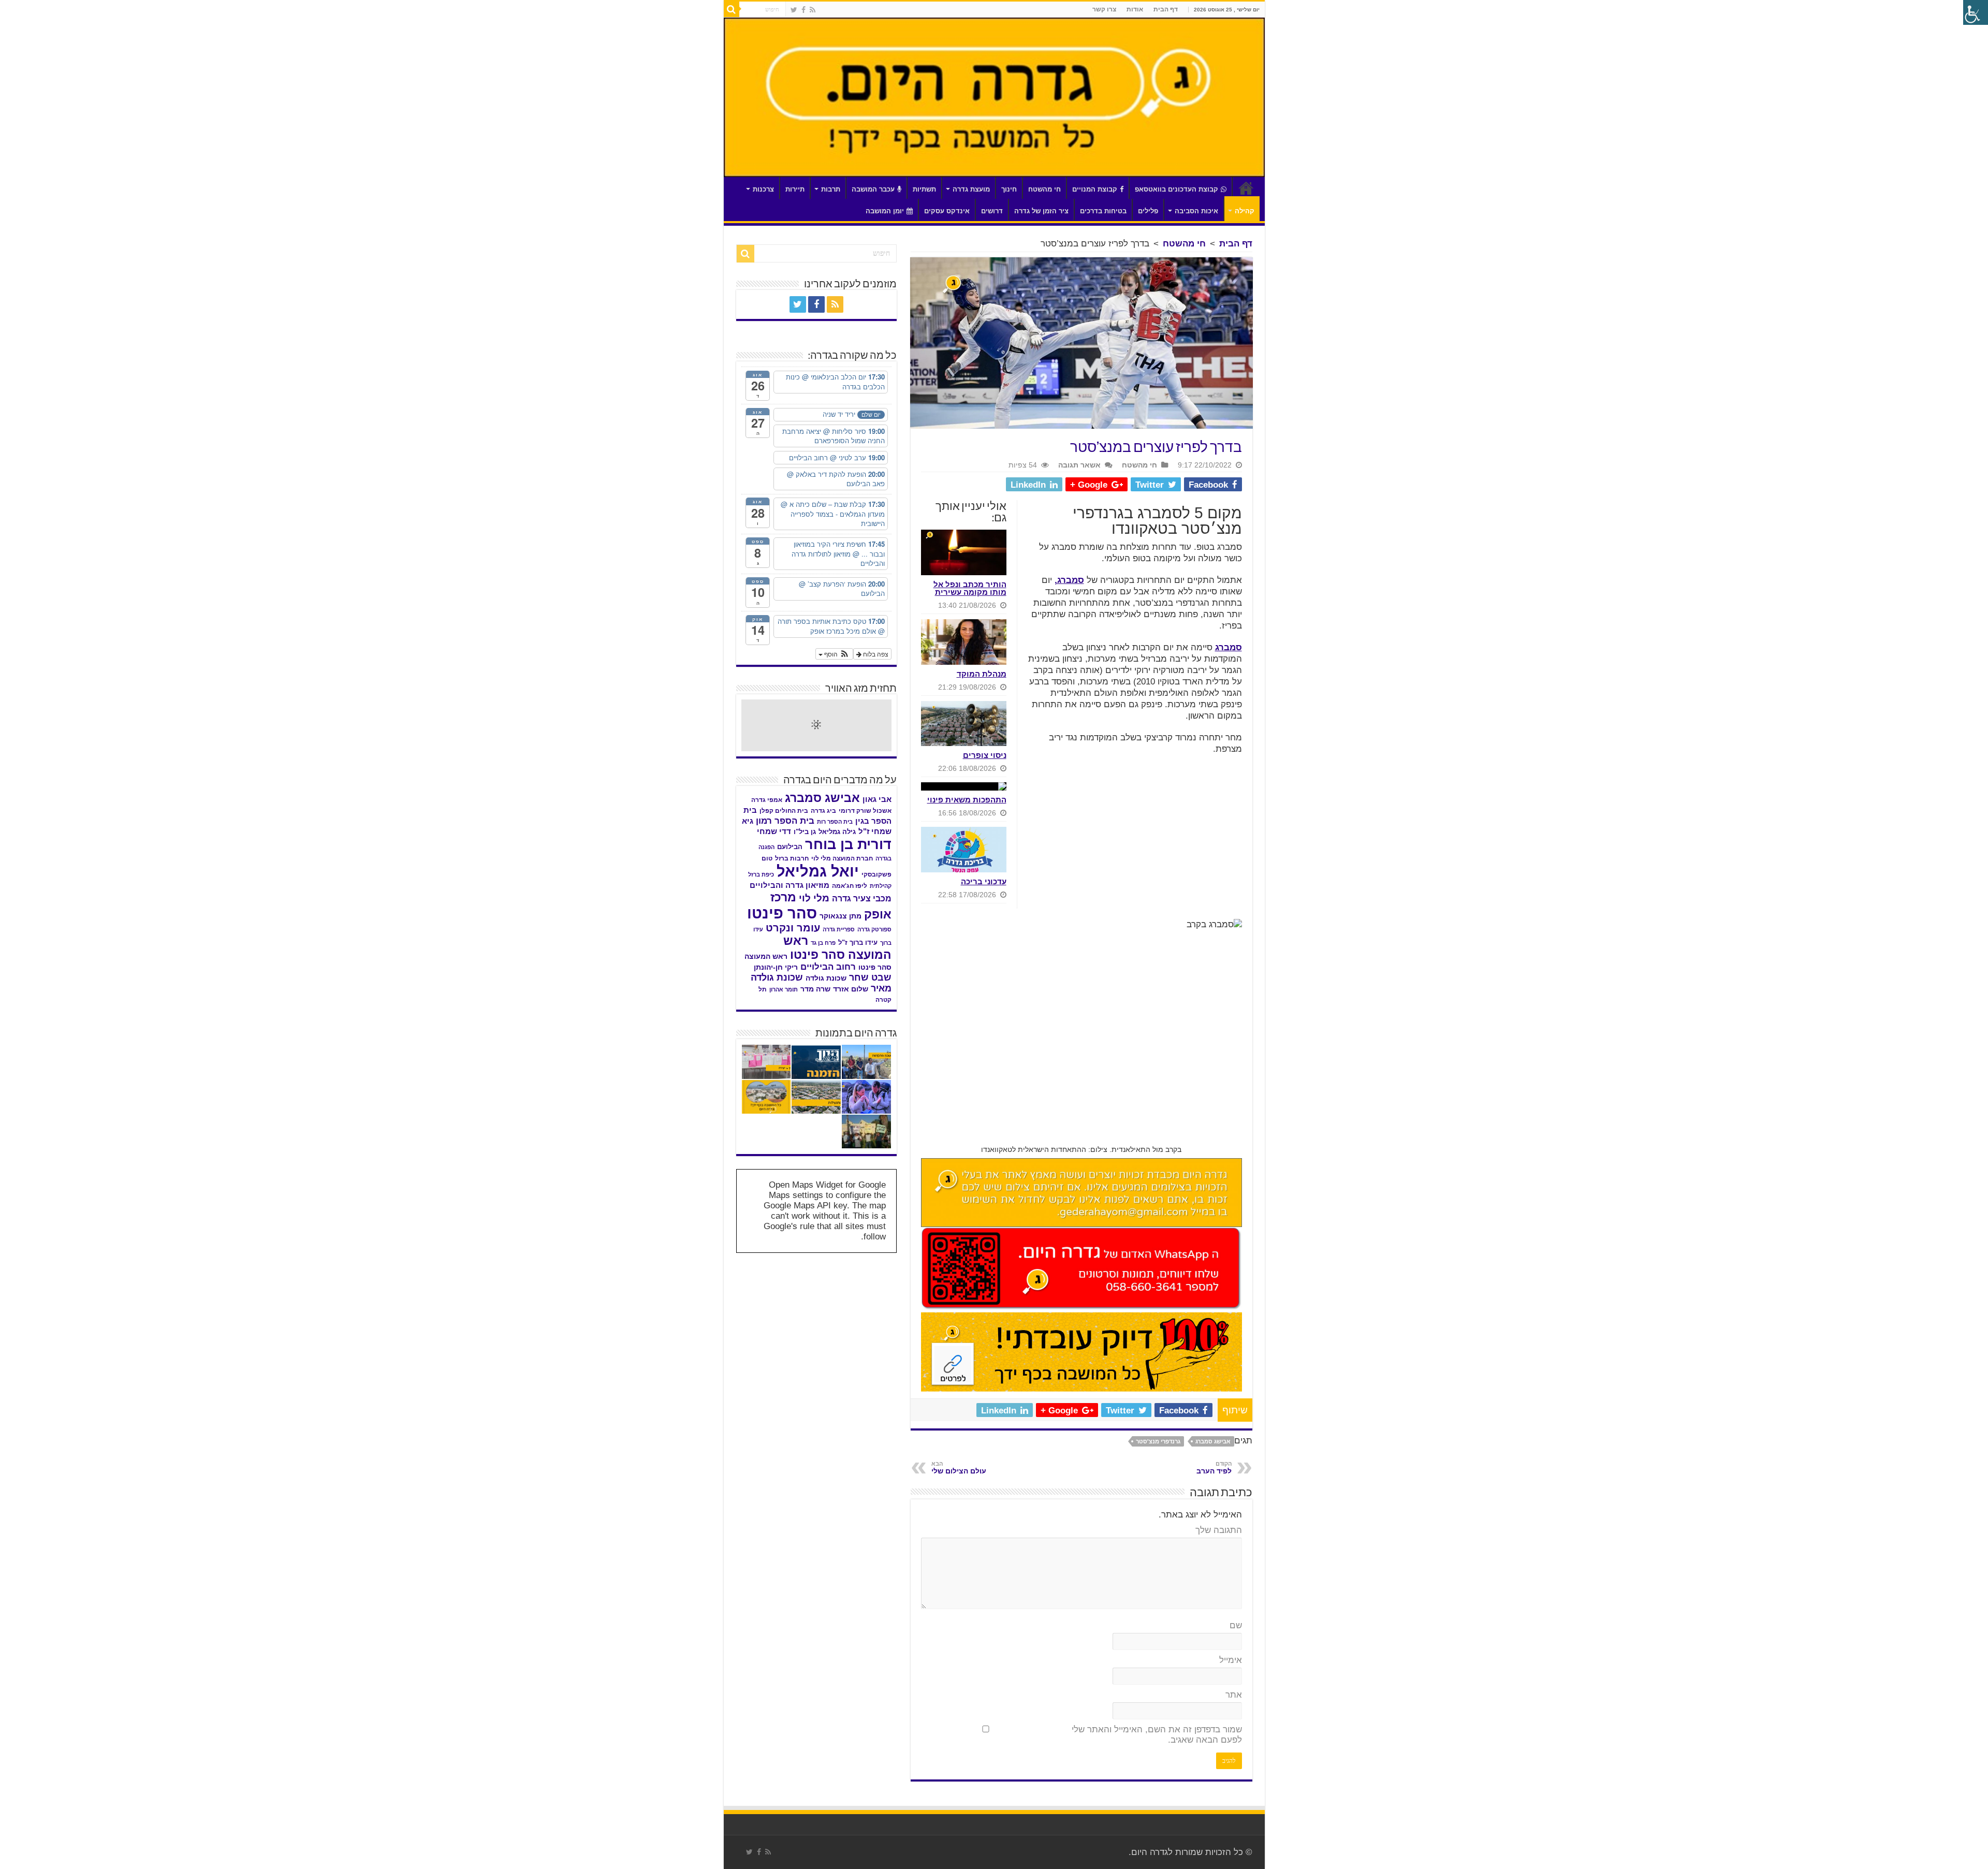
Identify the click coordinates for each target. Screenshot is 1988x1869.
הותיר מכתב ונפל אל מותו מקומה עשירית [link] (970, 588)
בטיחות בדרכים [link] (1103, 211)
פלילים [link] (1148, 211)
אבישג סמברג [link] (1213, 1441)
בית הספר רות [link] (835, 822)
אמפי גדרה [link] (767, 800)
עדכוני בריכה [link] (984, 881)
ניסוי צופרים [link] (985, 755)
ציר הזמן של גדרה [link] (1041, 211)
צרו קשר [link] (1104, 9)
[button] (834, 654)
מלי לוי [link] (814, 898)
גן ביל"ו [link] (805, 832)
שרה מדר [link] (815, 989)
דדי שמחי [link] (774, 831)
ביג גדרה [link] (823, 811)
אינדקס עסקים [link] (947, 211)
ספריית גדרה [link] (839, 929)
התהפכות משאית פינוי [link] (967, 800)
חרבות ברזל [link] (792, 858)
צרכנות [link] (763, 189)
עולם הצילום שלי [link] (959, 1468)
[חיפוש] (732, 9)
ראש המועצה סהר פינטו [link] (837, 948)
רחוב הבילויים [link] (828, 967)
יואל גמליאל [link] (818, 871)
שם (1236, 1625)
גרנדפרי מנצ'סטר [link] (1158, 1441)
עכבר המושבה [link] (873, 189)
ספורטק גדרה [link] (874, 929)
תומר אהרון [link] (784, 989)
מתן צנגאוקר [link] (840, 916)
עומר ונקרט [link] (793, 928)
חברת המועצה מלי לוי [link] (842, 858)
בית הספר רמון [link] (785, 821)
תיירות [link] (795, 189)
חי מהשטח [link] (1044, 189)
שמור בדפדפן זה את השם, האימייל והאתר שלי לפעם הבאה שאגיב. (1157, 1735)
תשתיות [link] (924, 189)
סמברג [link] (1229, 647)
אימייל (1231, 1660)
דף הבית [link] (1166, 9)
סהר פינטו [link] (782, 913)
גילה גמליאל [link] (837, 832)
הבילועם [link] (790, 847)
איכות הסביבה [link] (1196, 211)
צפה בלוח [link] (875, 654)
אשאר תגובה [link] (1079, 465)
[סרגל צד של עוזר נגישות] (1976, 12)
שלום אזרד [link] (851, 989)
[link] (813, 10)
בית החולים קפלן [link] (784, 811)
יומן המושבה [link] (885, 211)
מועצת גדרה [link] (971, 189)
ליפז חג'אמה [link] (850, 886)
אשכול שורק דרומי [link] (865, 811)
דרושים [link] (992, 211)
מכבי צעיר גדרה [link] (862, 898)
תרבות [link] (831, 189)
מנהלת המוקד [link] (982, 674)
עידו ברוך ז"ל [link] (858, 943)
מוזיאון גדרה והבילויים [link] (790, 885)
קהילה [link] (1245, 211)
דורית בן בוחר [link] (848, 844)
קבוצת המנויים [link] (1095, 189)
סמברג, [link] (1069, 580)
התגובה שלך (1219, 1530)
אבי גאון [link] (877, 799)
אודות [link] (1135, 9)
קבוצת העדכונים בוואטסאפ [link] (1176, 189)
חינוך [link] (1009, 189)
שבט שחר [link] (870, 977)
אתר (1234, 1695)
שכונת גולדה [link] (826, 978)
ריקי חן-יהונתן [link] (776, 967)
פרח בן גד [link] (823, 943)
